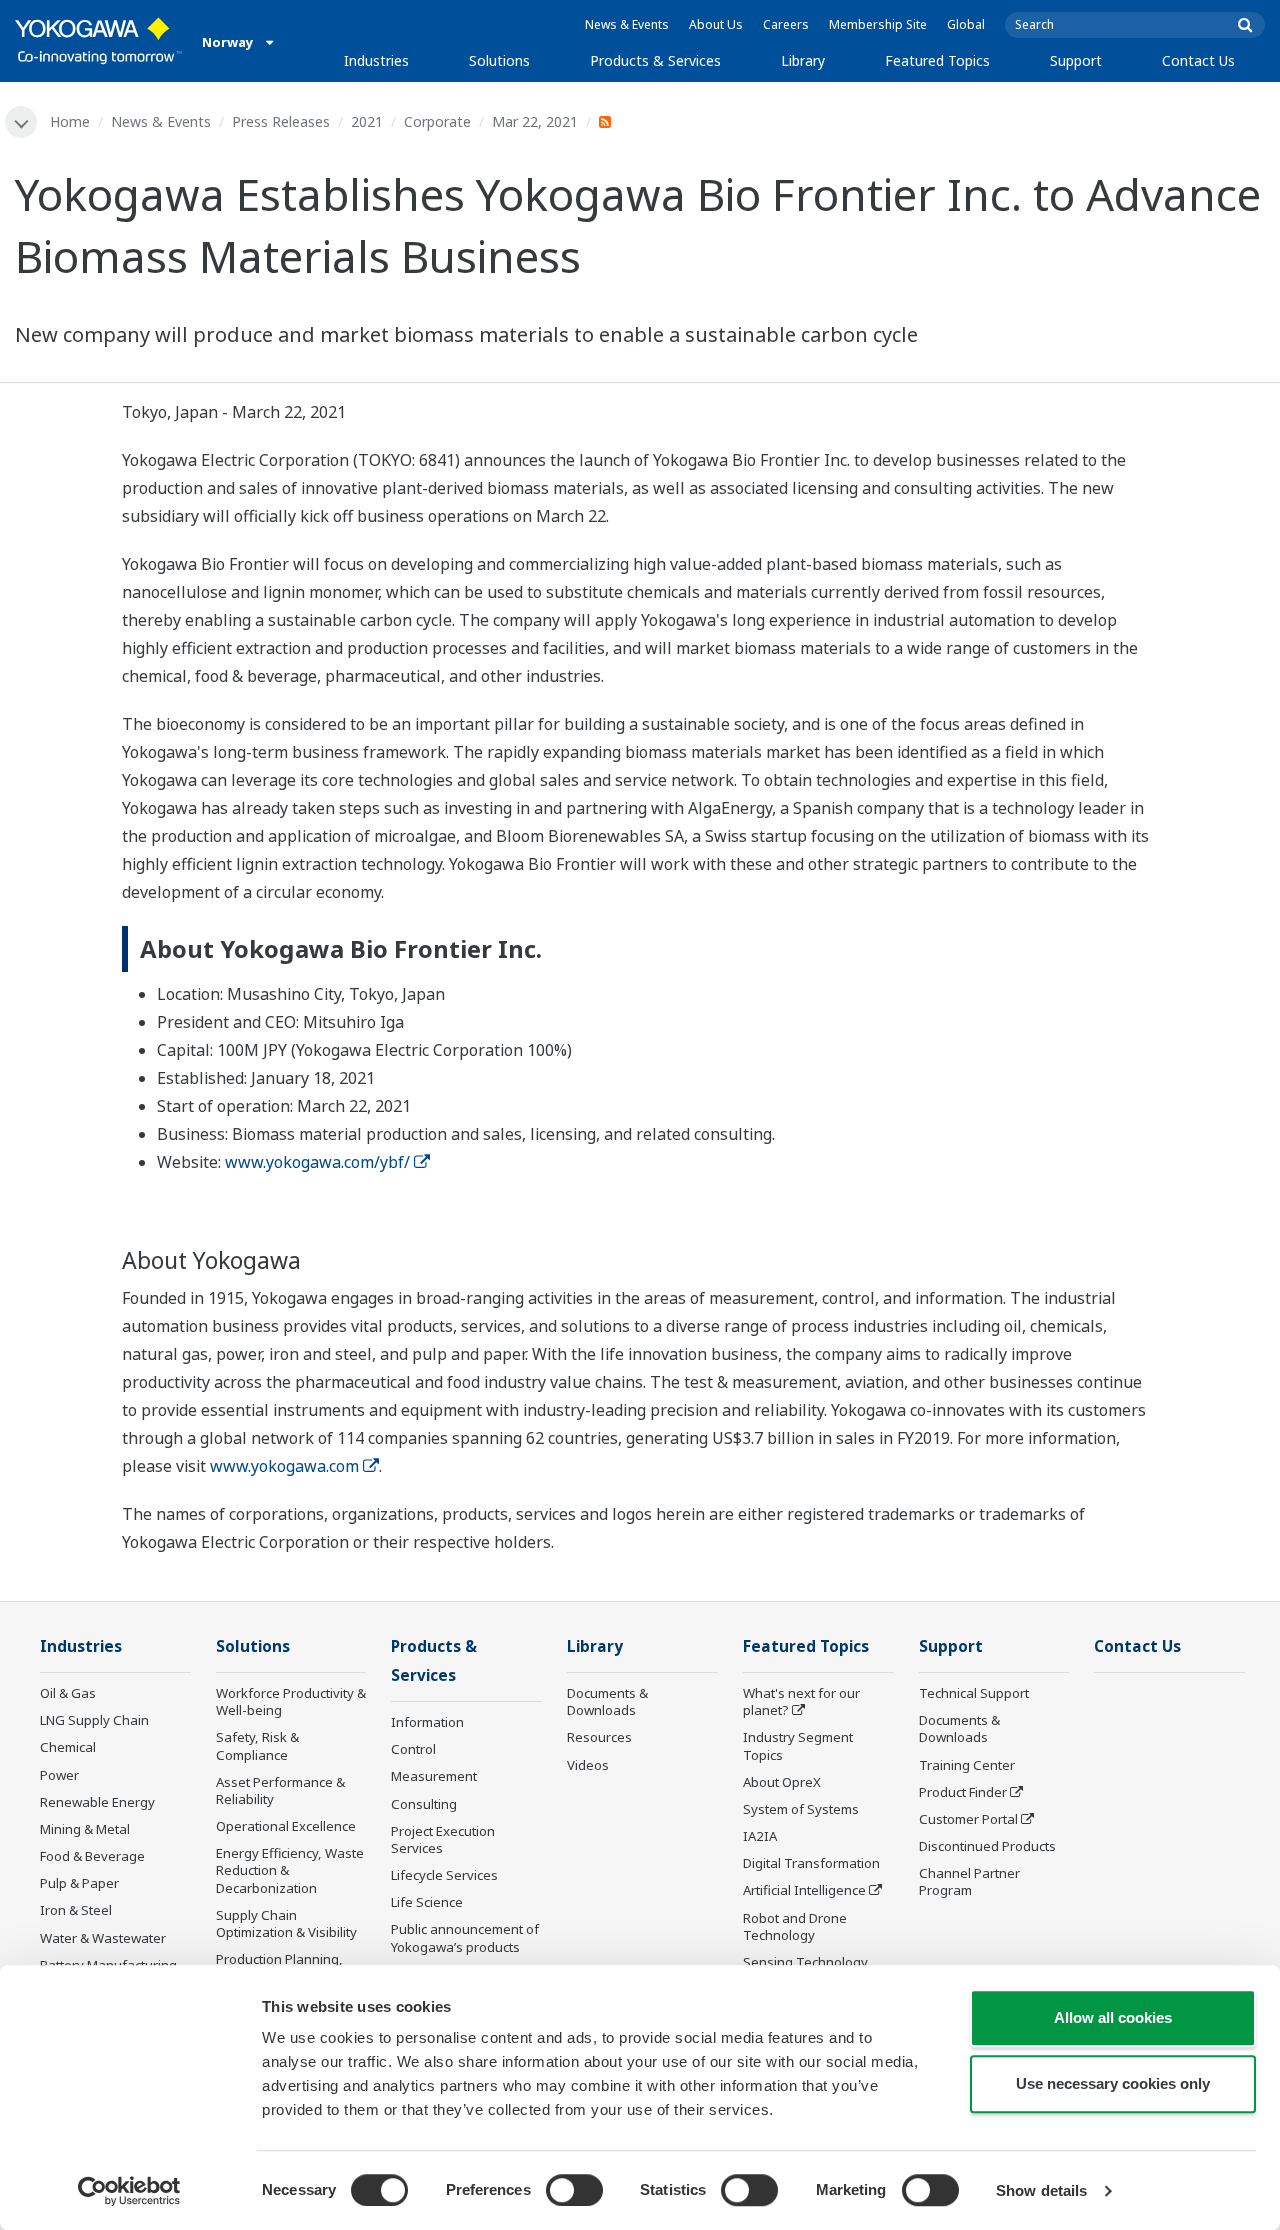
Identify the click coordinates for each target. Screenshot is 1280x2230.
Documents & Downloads (607, 1701)
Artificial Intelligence (804, 1890)
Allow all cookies (1113, 2017)
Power (59, 1775)
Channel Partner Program (969, 1881)
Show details (1041, 2190)
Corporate (437, 121)
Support (1076, 60)
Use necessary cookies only (1113, 2083)
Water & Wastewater (103, 1938)
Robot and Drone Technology (795, 1926)
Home (70, 121)
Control (413, 1749)
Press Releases (281, 121)
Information (427, 1722)
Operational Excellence (286, 1826)
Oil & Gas (68, 1693)
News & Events (627, 24)
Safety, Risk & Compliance (257, 1745)
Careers (786, 24)
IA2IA (760, 1836)
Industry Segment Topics (798, 1745)
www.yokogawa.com (284, 1466)
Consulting (424, 1804)
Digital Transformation (811, 1863)
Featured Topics (937, 60)
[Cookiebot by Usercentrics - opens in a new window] (129, 2191)
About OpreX (782, 1782)
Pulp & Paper (79, 1883)
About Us (716, 24)
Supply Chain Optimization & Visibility (286, 1923)
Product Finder (963, 1792)
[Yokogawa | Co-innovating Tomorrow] (98, 41)
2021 (367, 121)
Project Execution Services (443, 1839)
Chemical (68, 1747)
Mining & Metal (85, 1829)
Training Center (967, 1765)
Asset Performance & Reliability (280, 1790)
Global (966, 24)
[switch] (574, 2190)
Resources (599, 1737)
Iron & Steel (76, 1910)
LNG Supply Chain (94, 1720)
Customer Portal (968, 1819)
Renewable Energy (97, 1802)
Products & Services (655, 60)
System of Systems (801, 1809)
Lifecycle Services (444, 1875)
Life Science (427, 1902)
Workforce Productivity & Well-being (291, 1701)
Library (803, 60)
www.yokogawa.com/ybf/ (317, 1162)
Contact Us (1198, 60)
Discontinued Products (987, 1846)
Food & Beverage (92, 1856)
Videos (588, 1765)
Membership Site (878, 24)
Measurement (434, 1776)
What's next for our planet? (801, 1701)
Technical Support (974, 1693)
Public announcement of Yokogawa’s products (465, 1937)
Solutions (499, 60)
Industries (376, 60)
